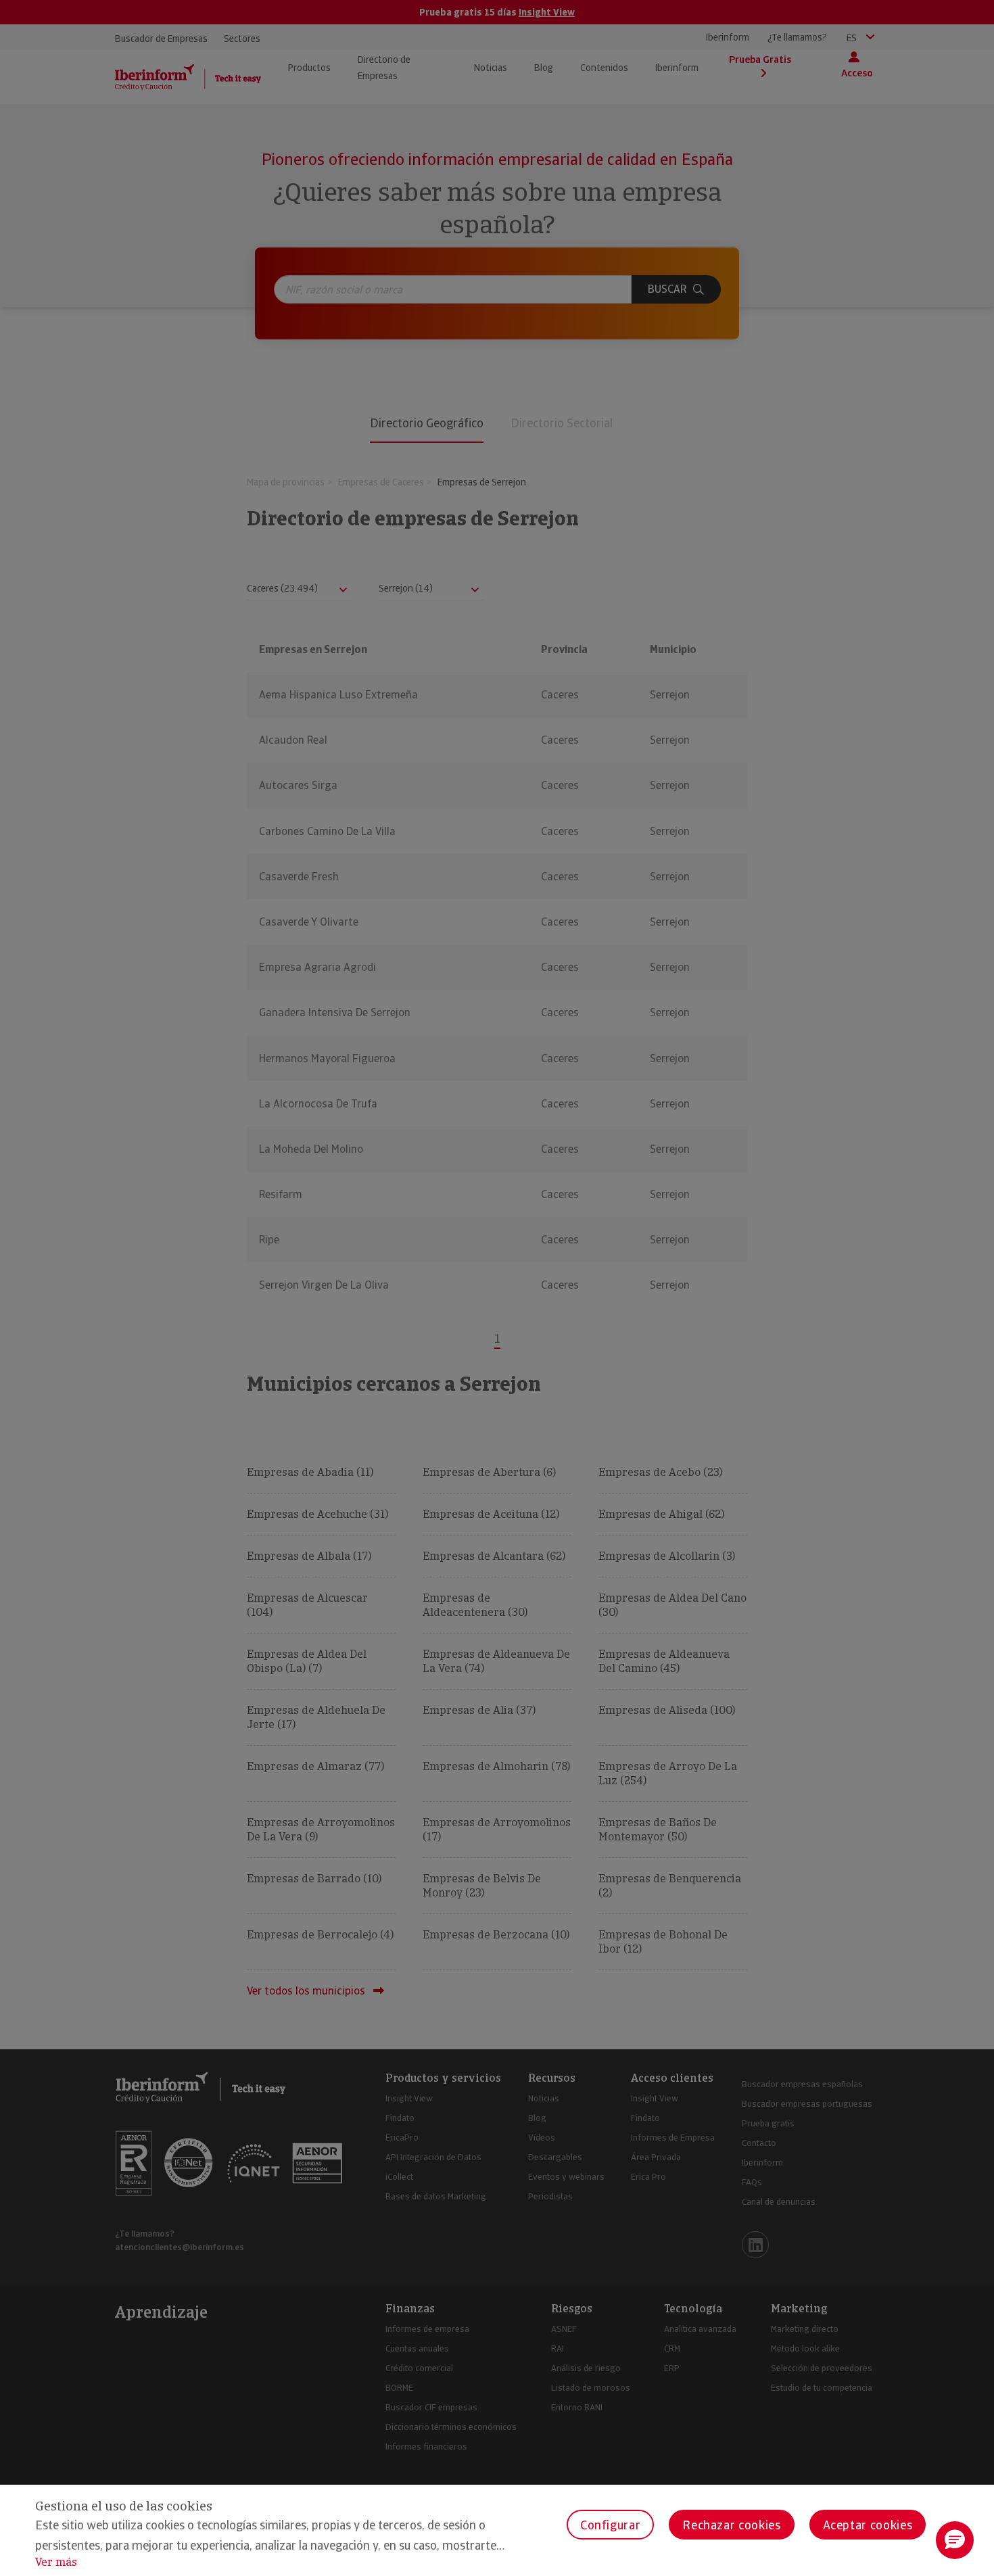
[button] (955, 2540)
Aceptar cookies (868, 2525)
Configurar (610, 2525)
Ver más (56, 2562)
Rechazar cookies (731, 2525)
